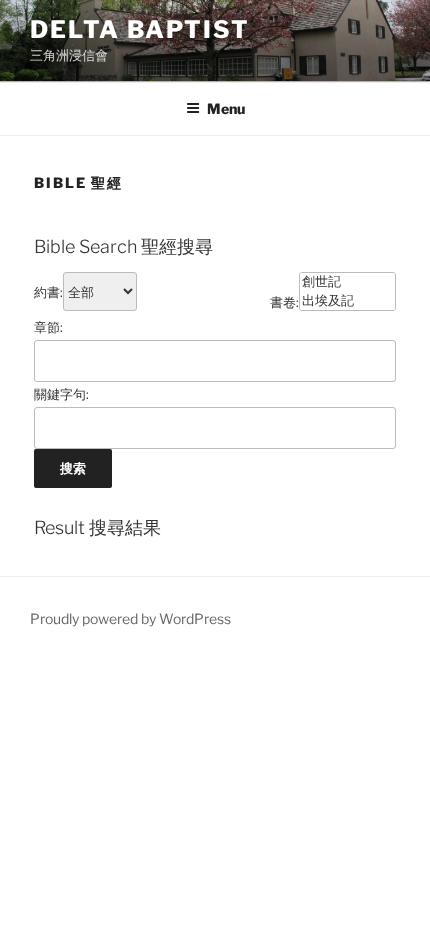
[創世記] (347, 282)
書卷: (284, 302)
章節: (48, 327)
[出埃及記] (347, 301)
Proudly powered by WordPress (130, 618)
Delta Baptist (140, 29)
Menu (226, 108)
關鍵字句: (61, 394)
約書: (48, 292)
